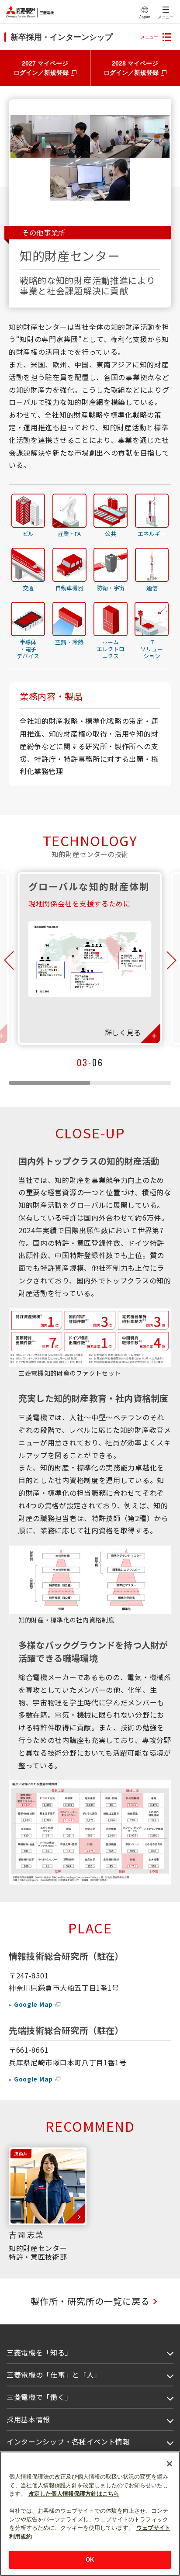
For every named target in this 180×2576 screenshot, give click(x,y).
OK (90, 2560)
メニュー (166, 17)
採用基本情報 (28, 2419)
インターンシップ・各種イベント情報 (68, 2441)
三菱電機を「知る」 (39, 2352)
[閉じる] (170, 2464)
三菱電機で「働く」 (39, 2397)
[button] (8, 961)
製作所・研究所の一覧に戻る (90, 2301)
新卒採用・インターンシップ (62, 37)
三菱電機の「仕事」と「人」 (54, 2375)
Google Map (33, 2004)
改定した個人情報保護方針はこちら (74, 2494)
